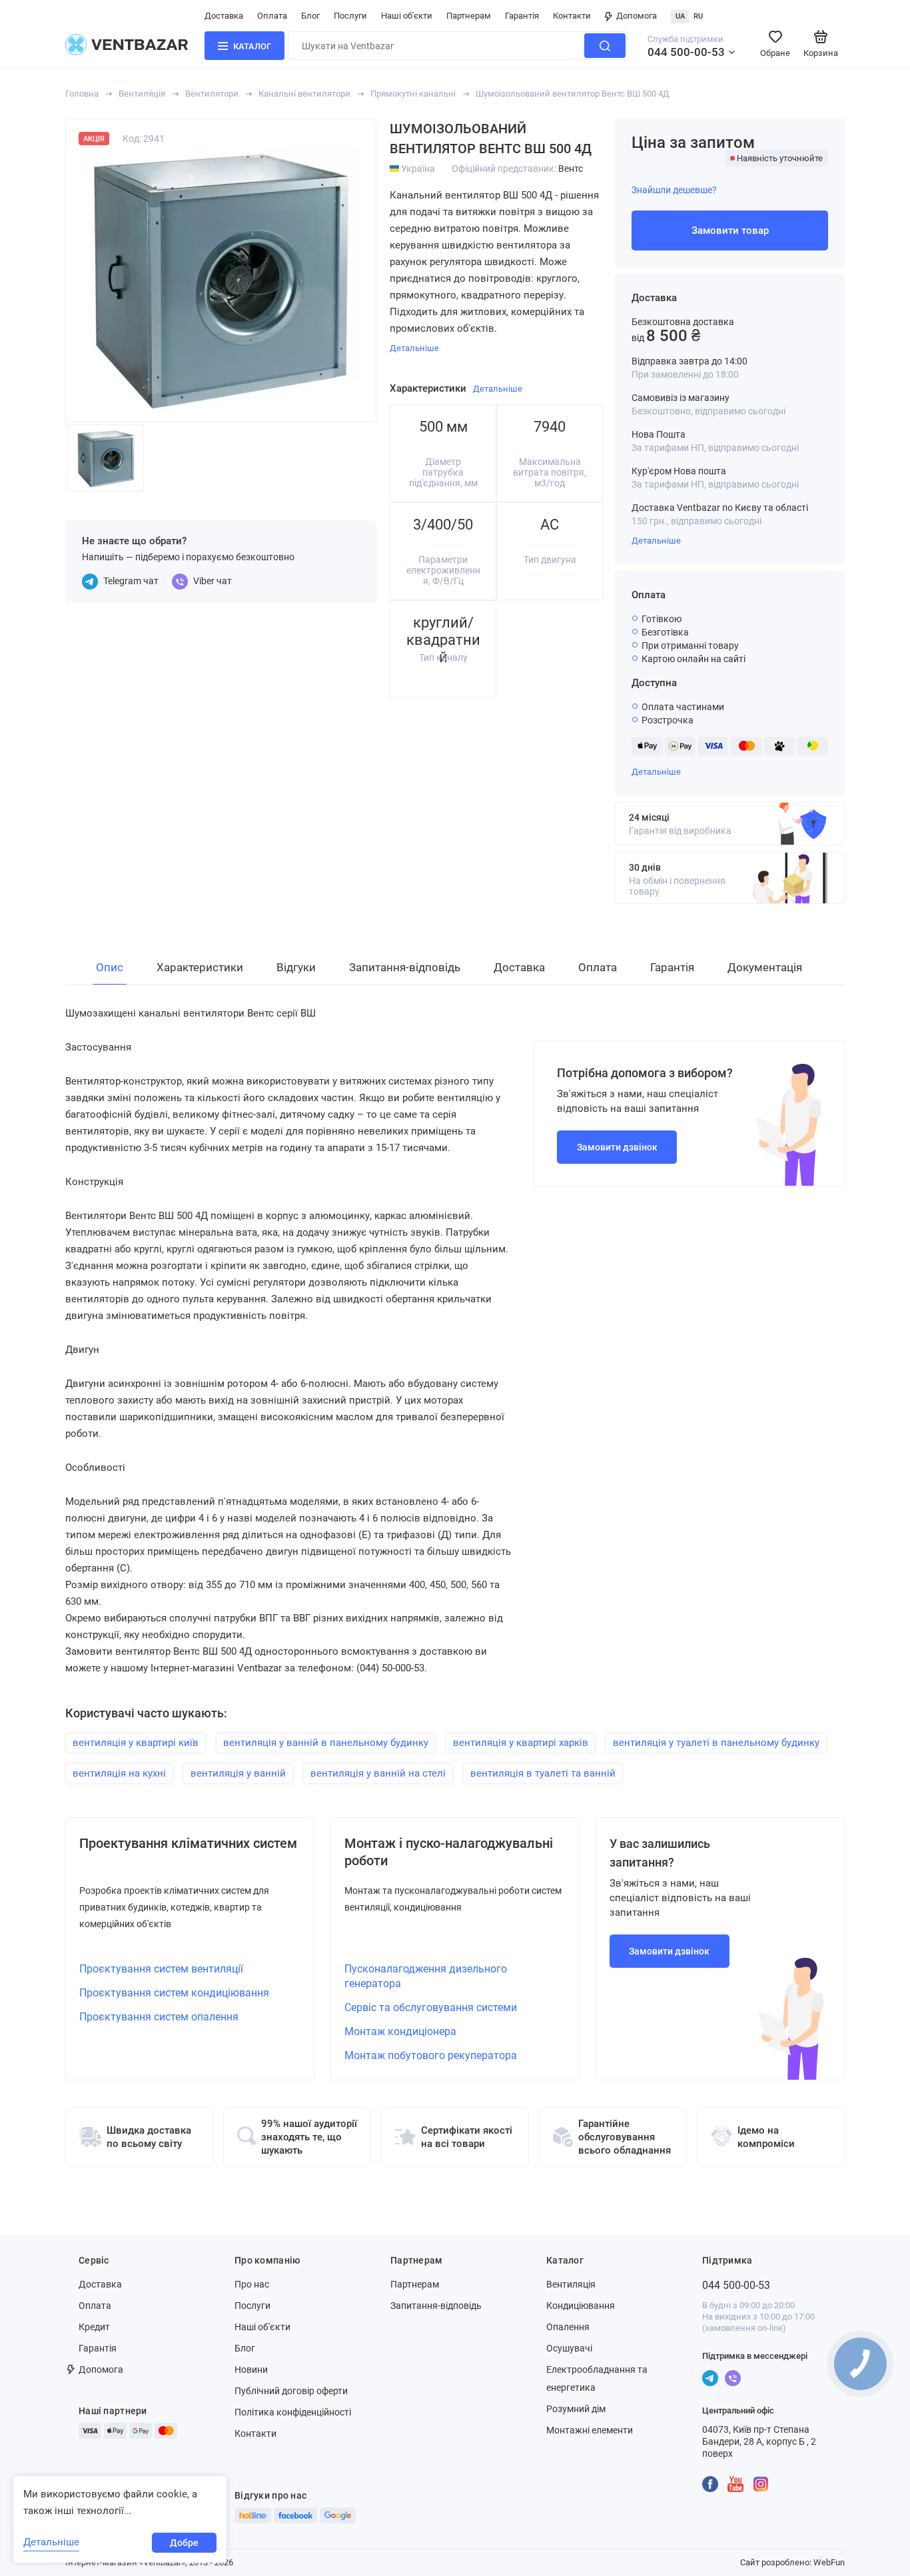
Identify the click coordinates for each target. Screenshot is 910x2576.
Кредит (94, 2327)
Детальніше (656, 541)
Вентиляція (142, 94)
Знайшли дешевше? (674, 190)
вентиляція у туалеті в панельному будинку (716, 1743)
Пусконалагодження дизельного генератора (426, 1976)
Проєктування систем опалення (159, 2017)
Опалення (568, 2327)
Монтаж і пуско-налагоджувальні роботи (449, 1852)
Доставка (224, 16)
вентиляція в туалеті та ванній (543, 1773)
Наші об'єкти (407, 16)
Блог (310, 16)
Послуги (350, 16)
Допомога (637, 16)
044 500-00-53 (686, 52)
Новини (251, 2369)
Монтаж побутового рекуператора (431, 2055)
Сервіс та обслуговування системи (431, 2007)
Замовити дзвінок (617, 1147)
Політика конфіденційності (293, 2412)
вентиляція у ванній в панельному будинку (326, 1743)
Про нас (252, 2284)
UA (680, 16)
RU (698, 16)
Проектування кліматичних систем (188, 1843)
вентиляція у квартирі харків (521, 1743)
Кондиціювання (581, 2306)
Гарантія (522, 16)
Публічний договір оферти (291, 2391)
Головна (82, 94)
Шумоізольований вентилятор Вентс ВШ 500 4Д (573, 94)
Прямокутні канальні (413, 94)
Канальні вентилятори (304, 94)
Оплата (272, 16)
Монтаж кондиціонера (400, 2031)
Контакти (572, 16)
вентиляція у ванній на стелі (378, 1773)
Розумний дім (576, 2409)
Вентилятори (212, 94)
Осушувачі (569, 2348)
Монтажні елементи (590, 2430)
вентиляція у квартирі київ (136, 1743)
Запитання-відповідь (436, 2306)
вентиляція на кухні (119, 1773)
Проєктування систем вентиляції (161, 1969)
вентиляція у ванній (238, 1773)
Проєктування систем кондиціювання (174, 1993)
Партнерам (469, 16)
